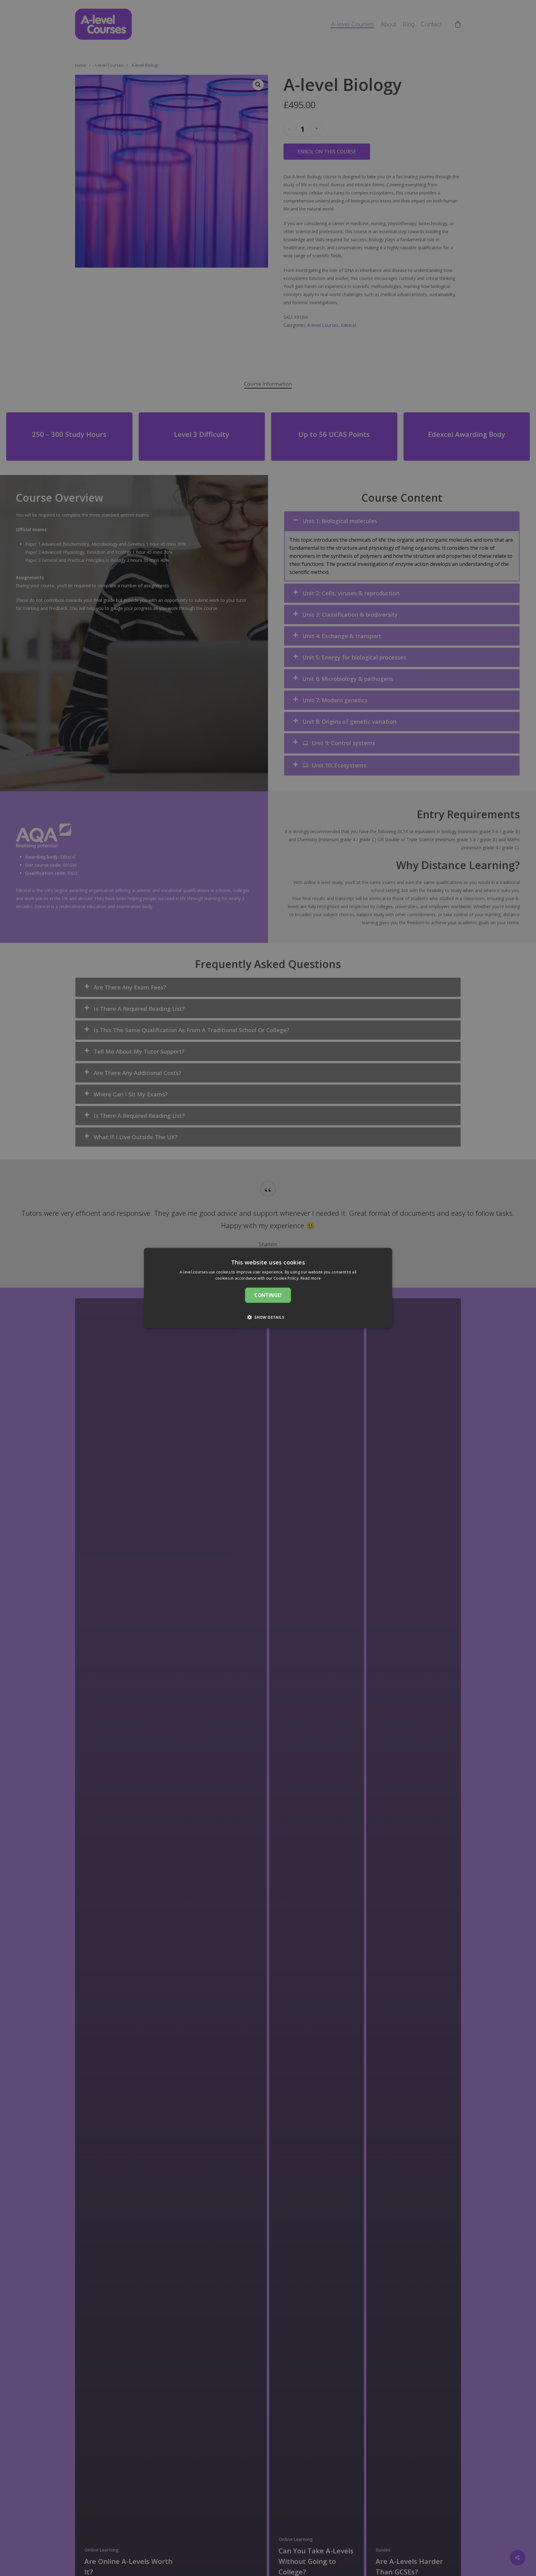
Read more (311, 1278)
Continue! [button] (268, 1295)
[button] (268, 1317)
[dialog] (268, 1288)
